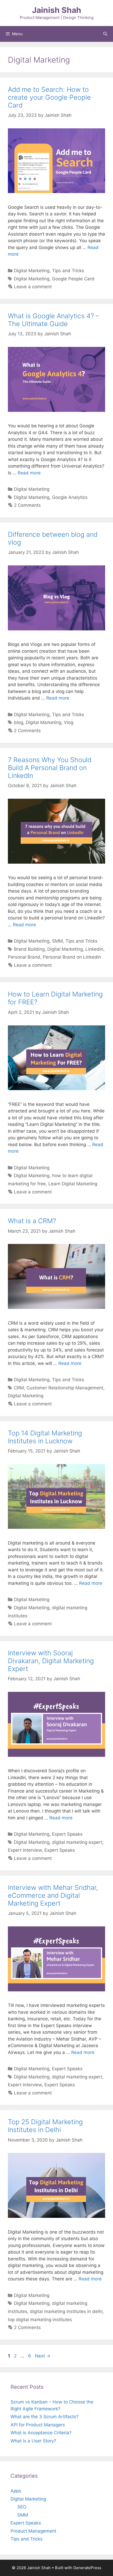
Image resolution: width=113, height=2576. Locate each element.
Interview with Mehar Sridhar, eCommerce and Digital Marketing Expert (53, 1895)
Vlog (69, 722)
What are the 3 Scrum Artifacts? (45, 2417)
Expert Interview (25, 1850)
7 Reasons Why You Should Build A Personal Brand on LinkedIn (50, 768)
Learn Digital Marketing (73, 1184)
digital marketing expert (77, 1842)
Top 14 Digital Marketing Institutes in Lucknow (45, 1437)
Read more (29, 473)
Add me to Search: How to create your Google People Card (49, 97)
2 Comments (27, 505)
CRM (19, 1388)
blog (19, 722)
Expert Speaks (67, 1834)
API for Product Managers (38, 2425)
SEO (22, 2507)
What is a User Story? (33, 2441)
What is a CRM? (32, 1221)
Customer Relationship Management (65, 1388)
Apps (16, 2491)
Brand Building (29, 949)
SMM (57, 941)
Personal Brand (24, 957)
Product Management (33, 2531)
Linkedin (94, 949)
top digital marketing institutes (40, 2320)
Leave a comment (33, 287)
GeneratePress (87, 2568)
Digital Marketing (32, 271)
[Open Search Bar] (105, 34)
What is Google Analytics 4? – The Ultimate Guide (53, 320)
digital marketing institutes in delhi (66, 2311)
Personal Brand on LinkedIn (72, 957)
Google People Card (73, 279)
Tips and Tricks (68, 271)
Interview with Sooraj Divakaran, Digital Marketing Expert (51, 1661)
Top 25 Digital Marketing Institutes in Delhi (45, 2126)
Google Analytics (70, 497)
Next (43, 2356)
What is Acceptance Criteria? (41, 2433)
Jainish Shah (57, 10)
